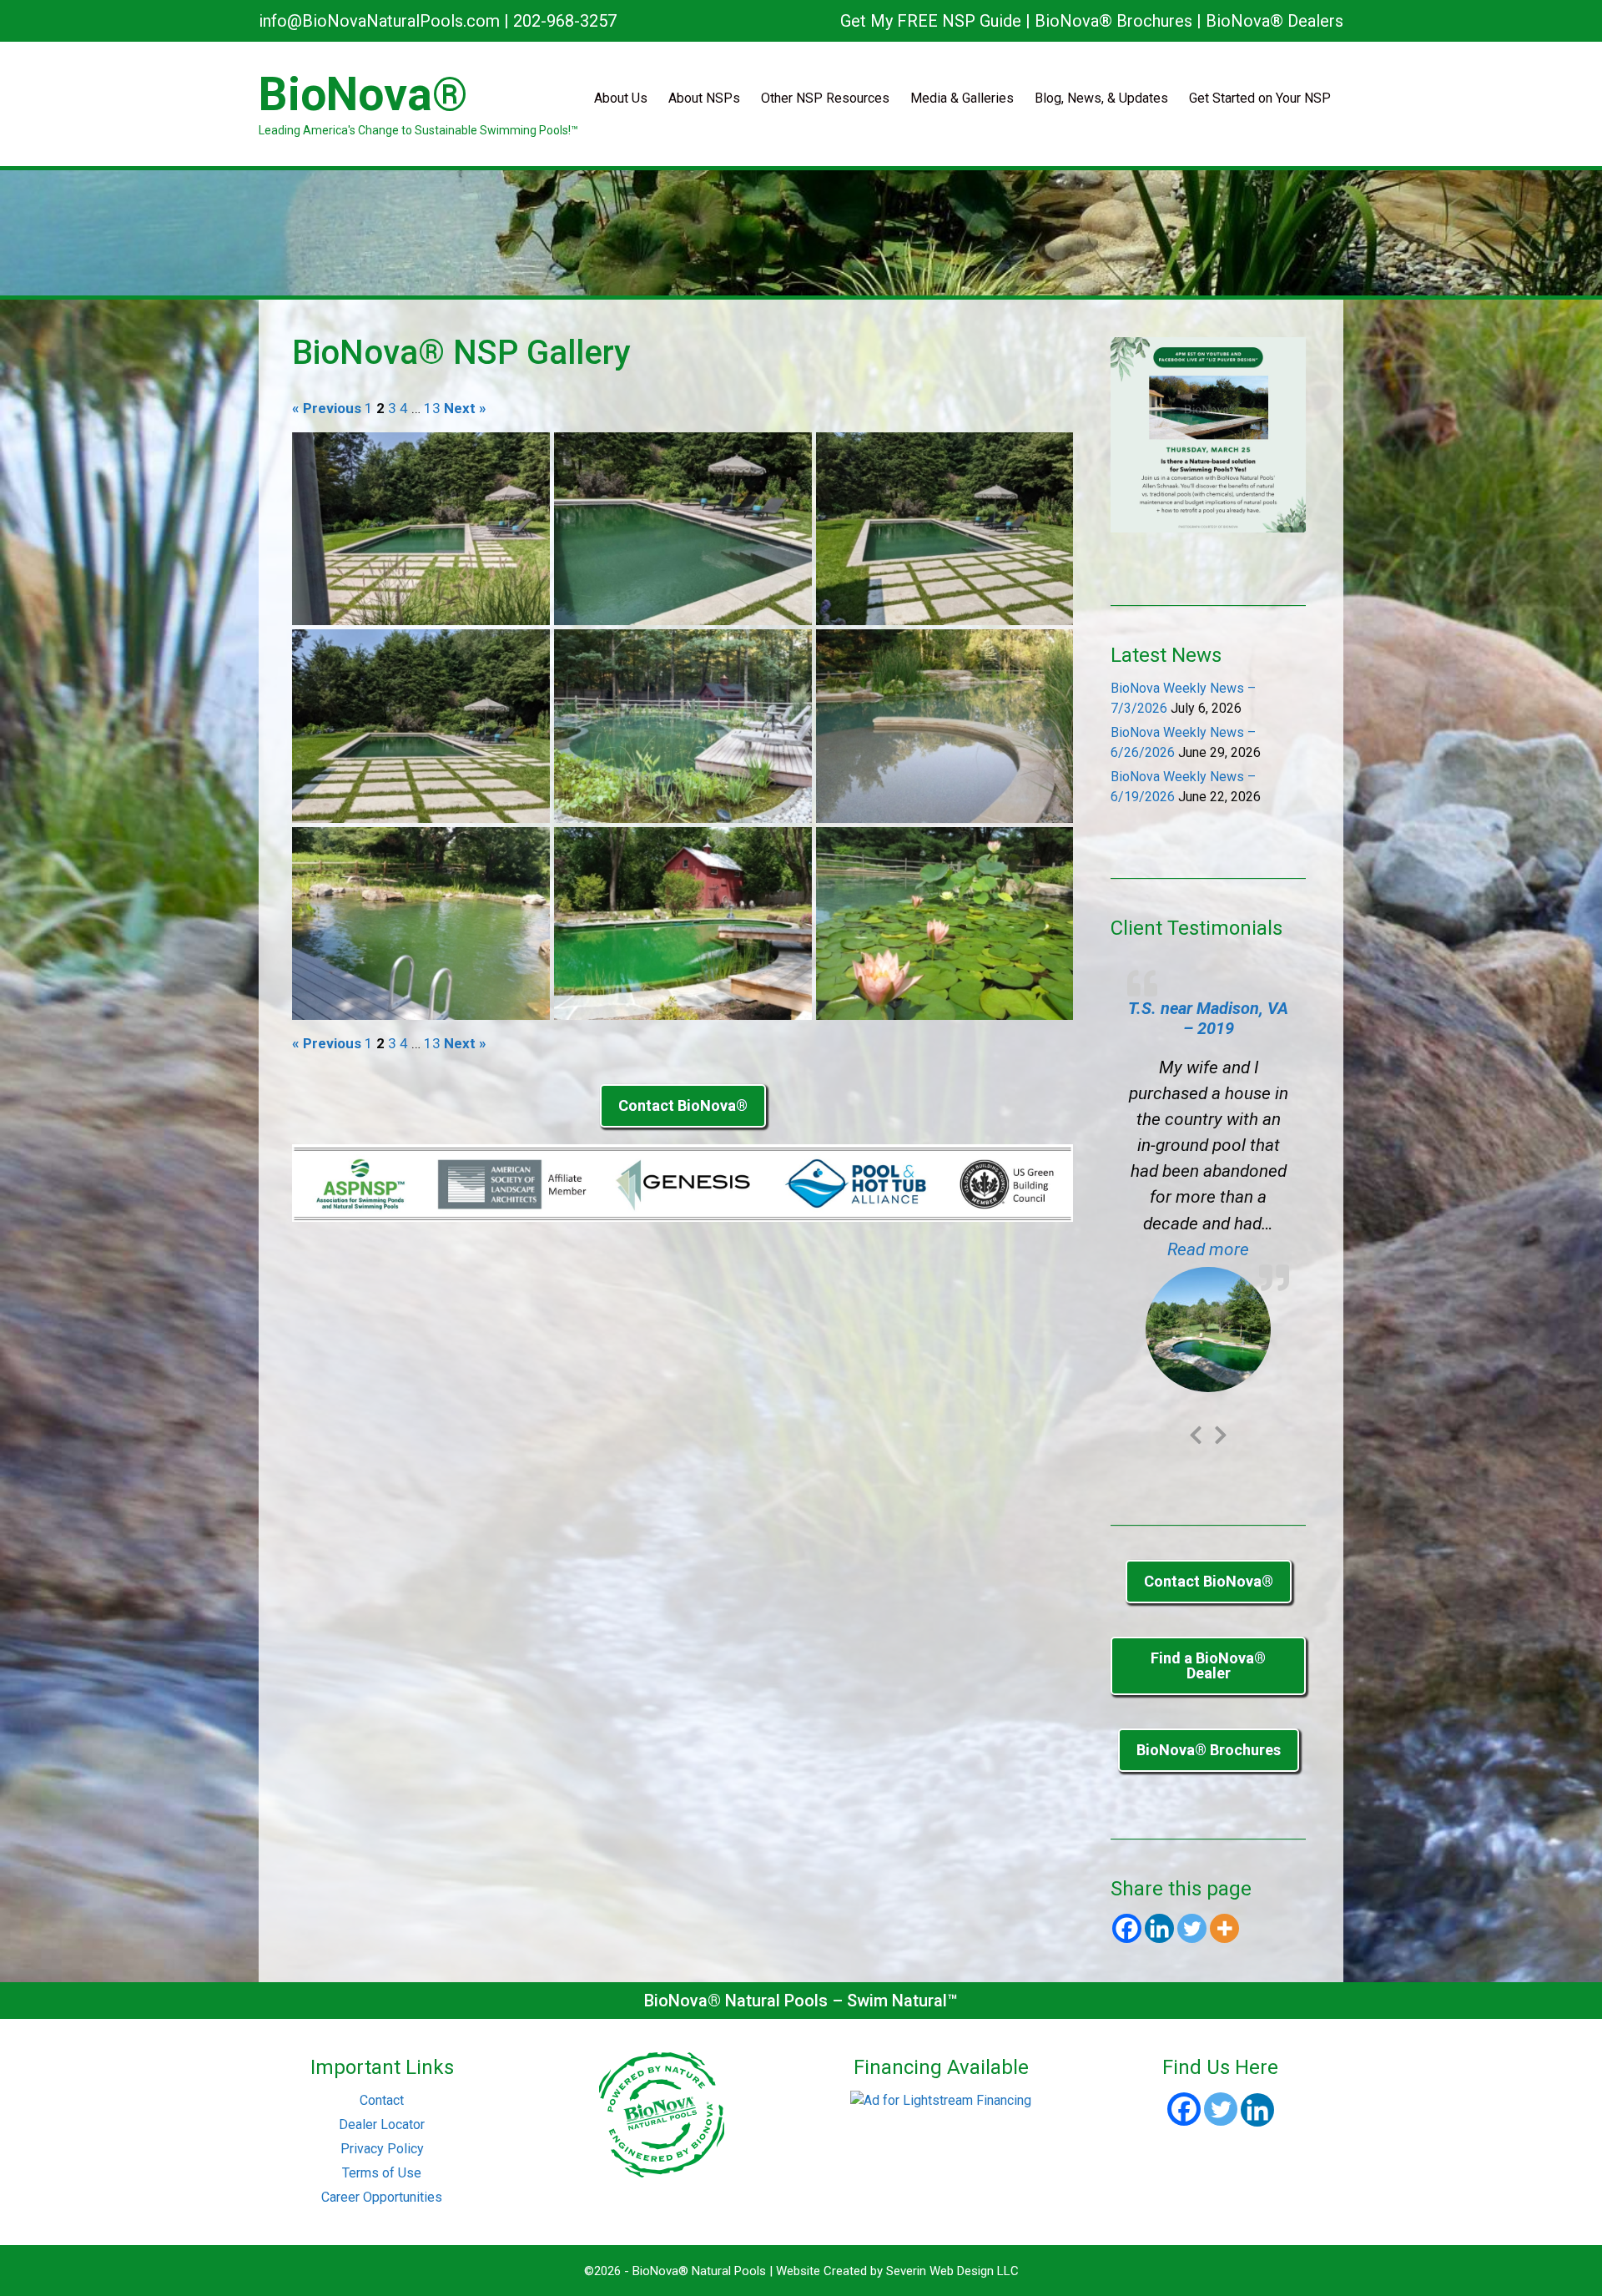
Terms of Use (382, 2058)
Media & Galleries (962, 98)
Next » (465, 409)
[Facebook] (1127, 1813)
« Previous (327, 409)
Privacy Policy (382, 2034)
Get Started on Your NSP (1260, 98)
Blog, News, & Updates (1101, 98)
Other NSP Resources (825, 98)
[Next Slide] (1221, 1317)
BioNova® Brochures (1113, 21)
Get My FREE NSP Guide (931, 21)
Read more (1228, 1249)
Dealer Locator (382, 2009)
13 (432, 409)
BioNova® (363, 94)
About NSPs (704, 98)
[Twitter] (1192, 1813)
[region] (801, 233)
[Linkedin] (1159, 1813)
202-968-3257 (565, 21)
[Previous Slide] (1196, 1317)
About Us (621, 98)
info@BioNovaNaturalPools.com (379, 21)
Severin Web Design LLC (952, 2156)
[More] (1224, 1813)
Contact (382, 1985)
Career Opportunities (382, 2082)
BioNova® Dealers (1275, 21)
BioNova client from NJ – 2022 (1209, 1018)
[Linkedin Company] (1257, 1995)
